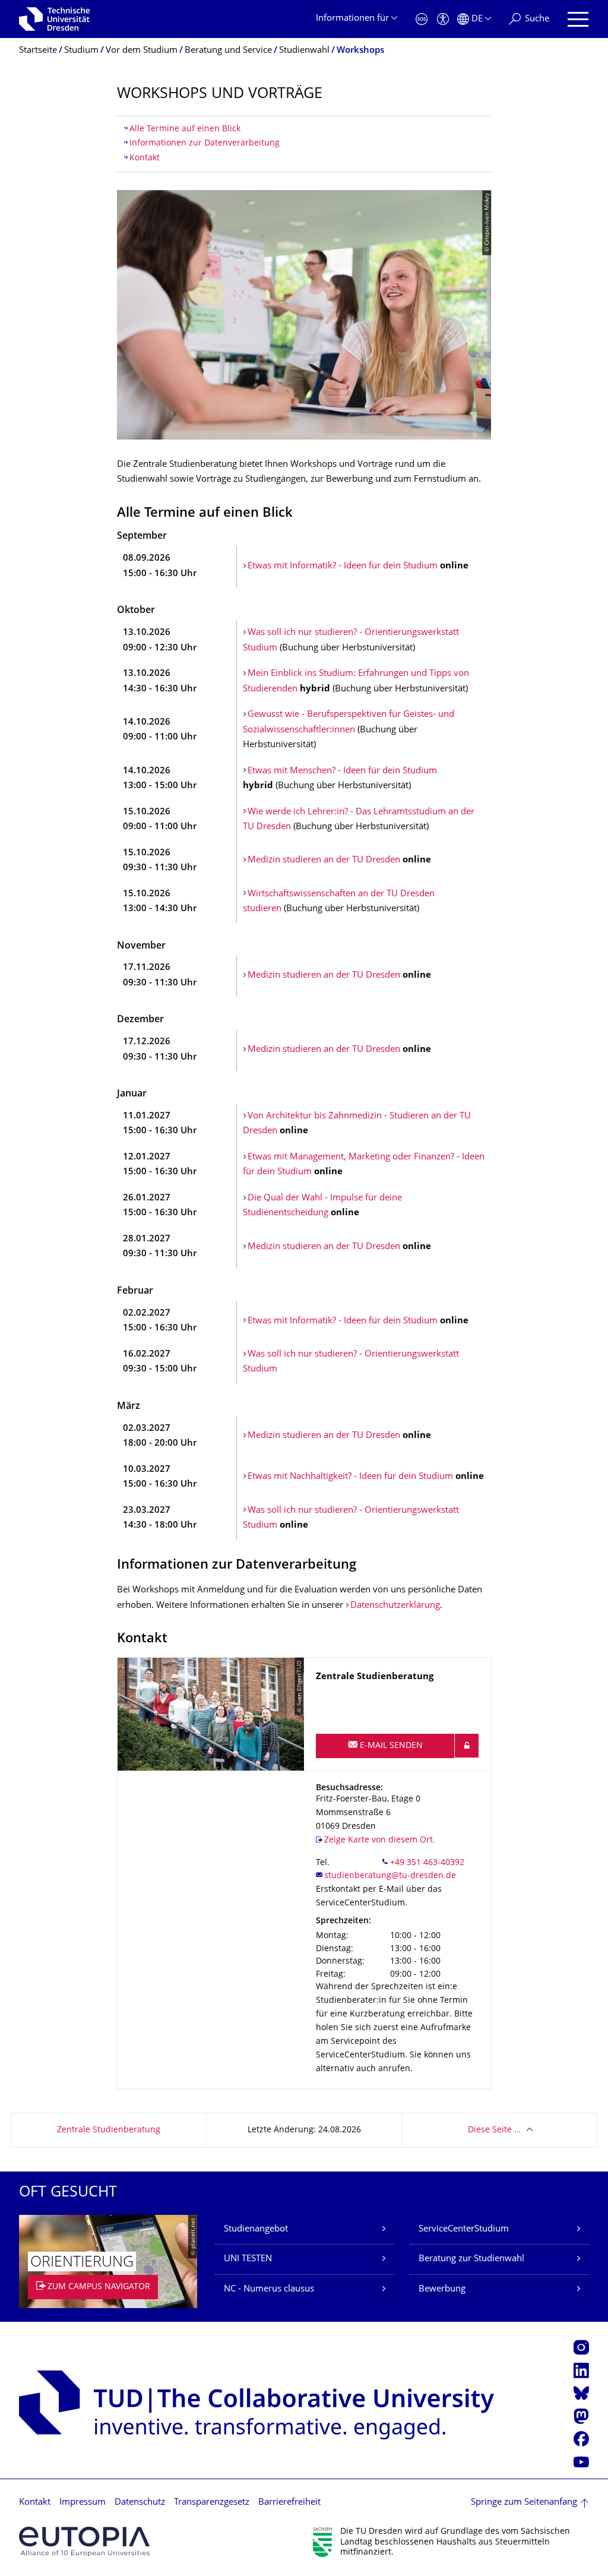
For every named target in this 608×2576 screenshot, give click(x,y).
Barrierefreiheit (289, 2503)
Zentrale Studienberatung (109, 2130)
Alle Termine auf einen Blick (185, 129)
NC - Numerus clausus (269, 2289)
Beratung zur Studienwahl (471, 2259)
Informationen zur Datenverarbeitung (205, 143)
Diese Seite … (494, 2130)
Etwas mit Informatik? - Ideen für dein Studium (343, 566)
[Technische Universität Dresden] (54, 19)
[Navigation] (578, 19)
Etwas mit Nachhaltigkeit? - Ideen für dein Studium (351, 1477)
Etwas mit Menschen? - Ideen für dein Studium (342, 771)
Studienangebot (256, 2229)
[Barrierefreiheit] (443, 19)
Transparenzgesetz (212, 2503)
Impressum (83, 2503)
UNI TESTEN (248, 2259)
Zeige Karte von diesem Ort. (380, 1840)
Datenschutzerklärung (395, 1606)
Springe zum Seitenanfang (524, 2503)
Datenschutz (140, 2503)
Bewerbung (442, 2289)
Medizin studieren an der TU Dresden (324, 860)
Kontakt (145, 158)
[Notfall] (422, 19)
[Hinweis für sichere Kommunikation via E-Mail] (467, 1746)
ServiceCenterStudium (464, 2229)
